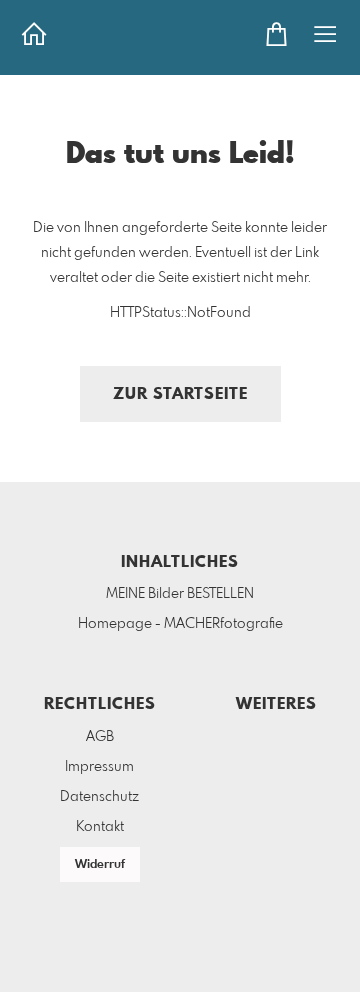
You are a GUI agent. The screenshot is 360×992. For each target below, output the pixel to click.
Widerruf (100, 865)
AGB (100, 737)
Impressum (99, 767)
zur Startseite (180, 394)
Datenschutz (99, 797)
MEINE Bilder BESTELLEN (180, 594)
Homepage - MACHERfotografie (180, 624)
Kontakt (100, 827)
